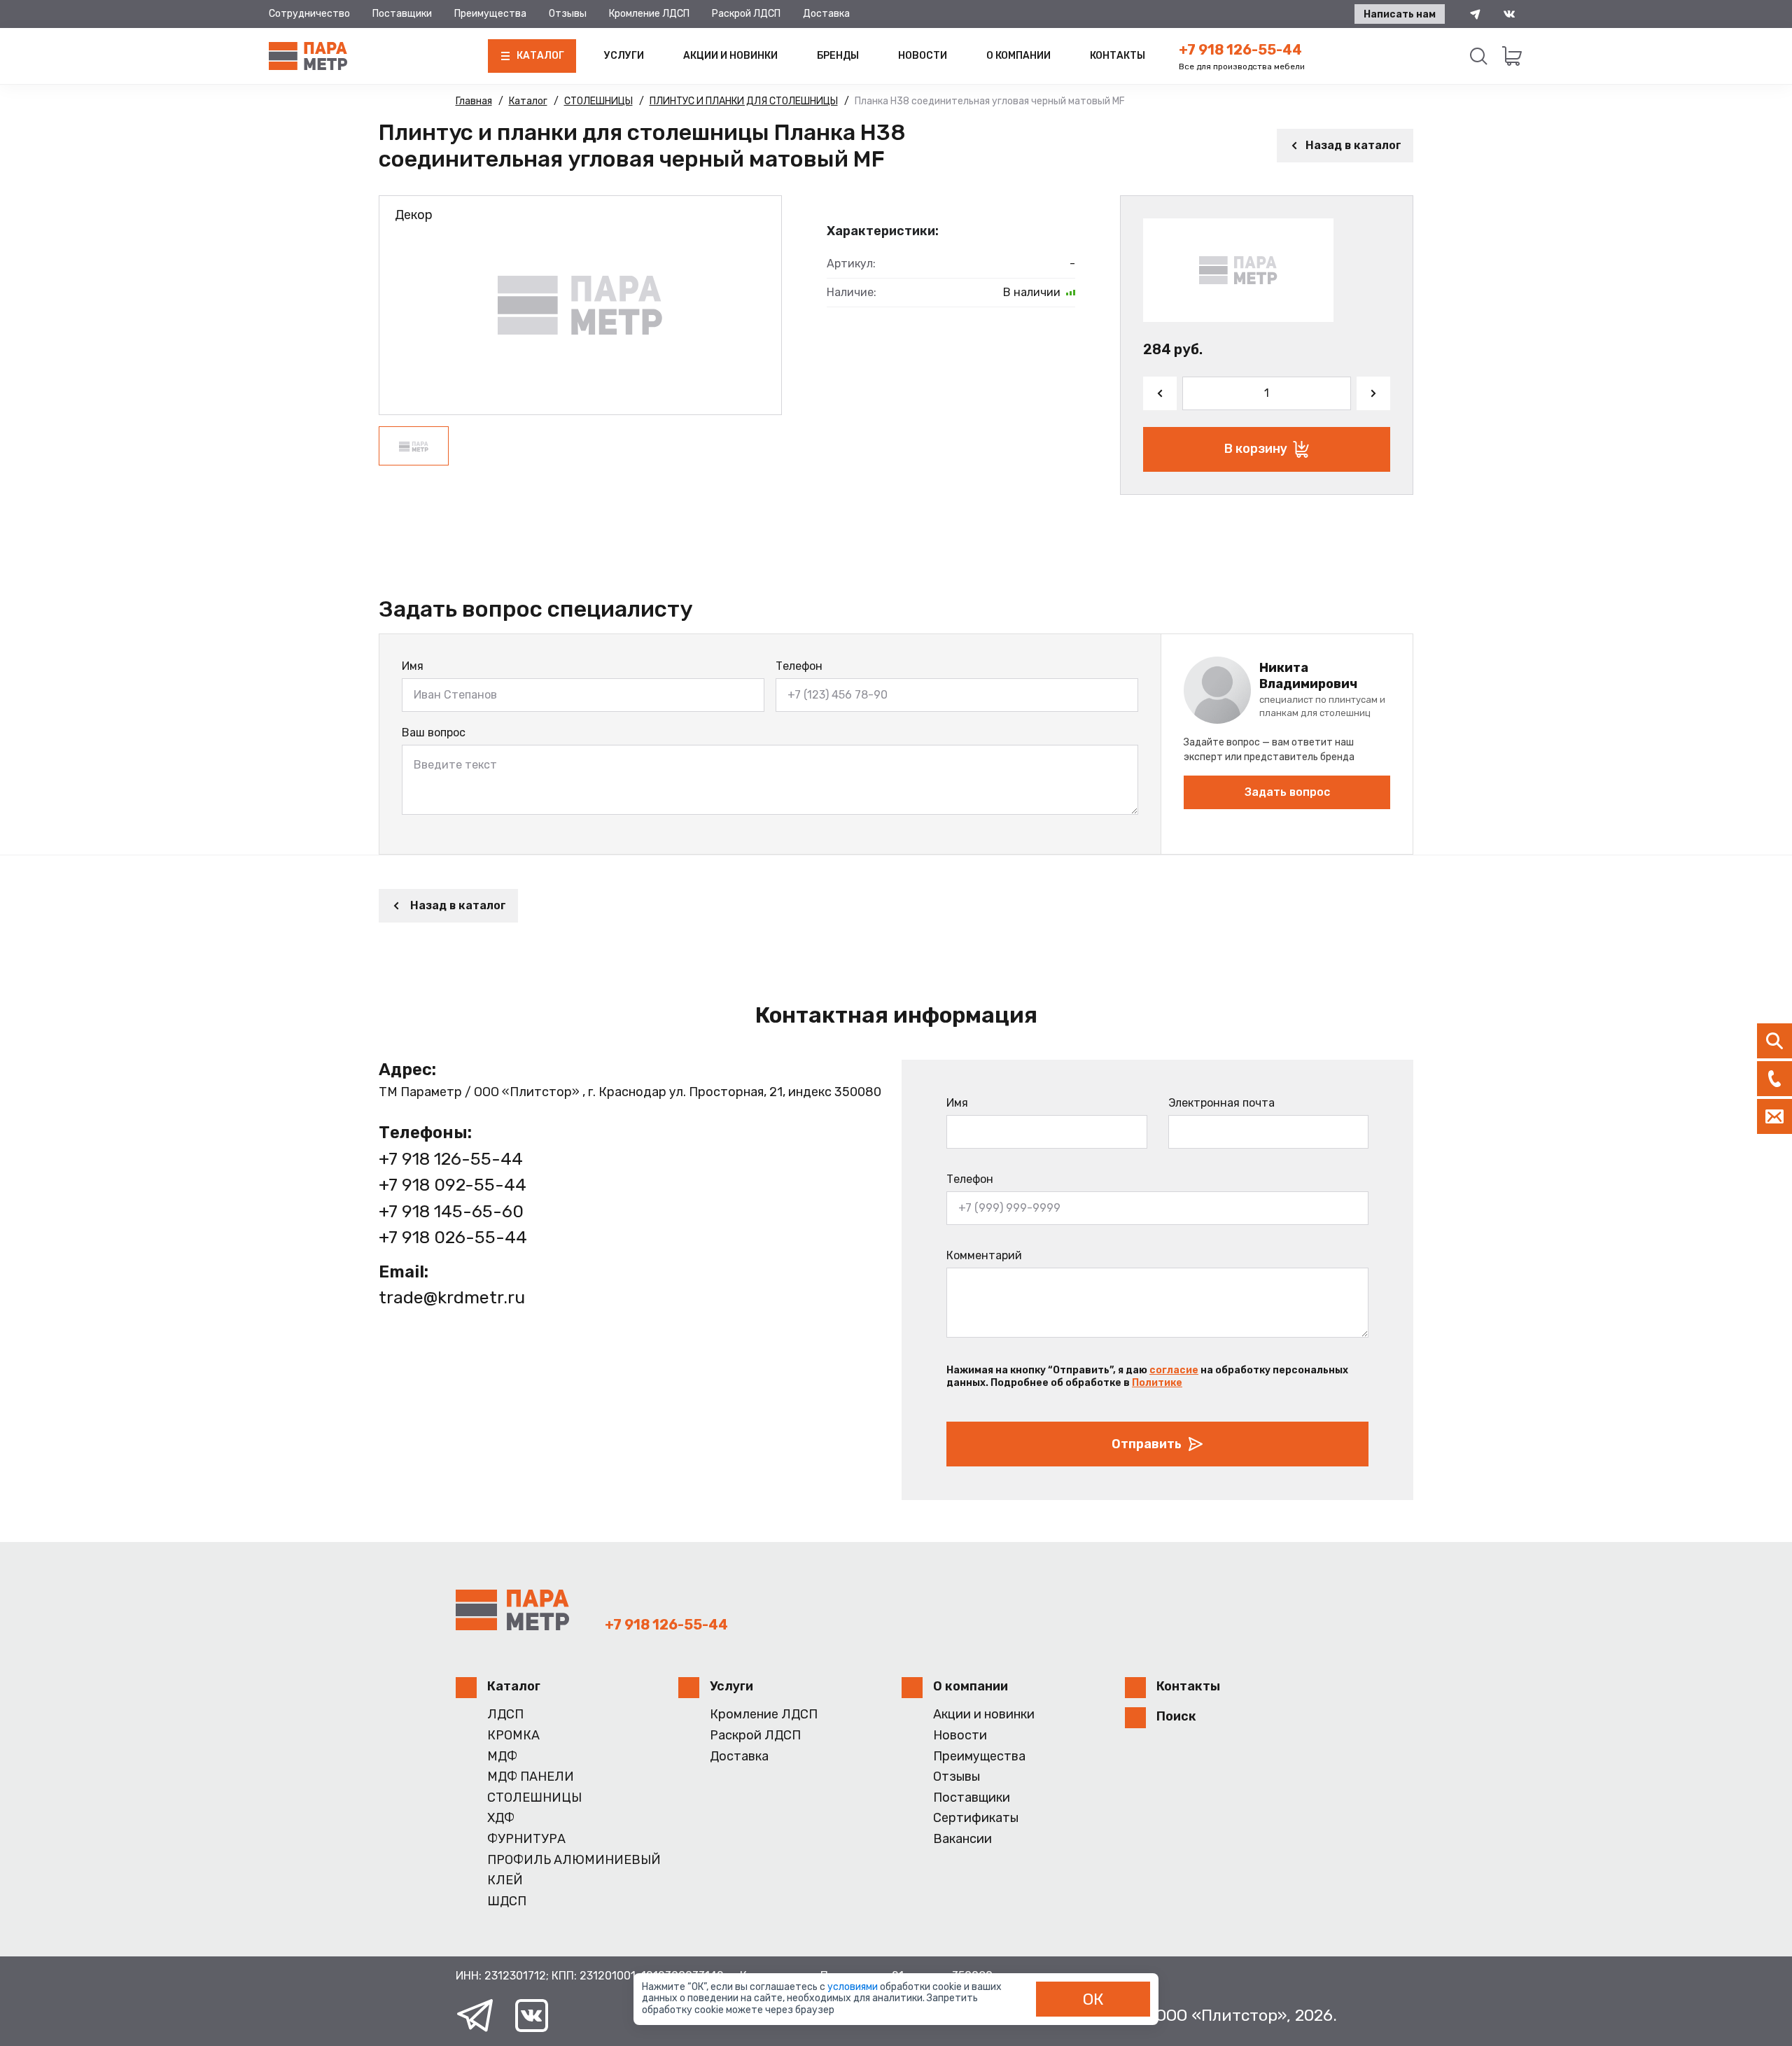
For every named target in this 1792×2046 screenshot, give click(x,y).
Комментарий (984, 1255)
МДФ (502, 1757)
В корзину (1256, 449)
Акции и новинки (730, 56)
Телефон (799, 666)
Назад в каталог (1353, 145)
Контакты (1118, 56)
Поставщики (402, 14)
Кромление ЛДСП (649, 14)
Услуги (624, 56)
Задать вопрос (1287, 792)
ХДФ (501, 1818)
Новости (923, 56)
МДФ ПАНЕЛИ (531, 1777)
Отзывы (568, 14)
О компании (1018, 56)
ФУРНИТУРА (526, 1839)
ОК (1093, 1999)
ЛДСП (505, 1715)
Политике (1157, 1383)
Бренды (838, 56)
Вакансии (962, 1839)
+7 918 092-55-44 (453, 1185)
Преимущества (490, 14)
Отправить (1147, 1444)
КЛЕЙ (505, 1880)
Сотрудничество (309, 14)
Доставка (826, 14)
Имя (413, 666)
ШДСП (507, 1901)
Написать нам (1400, 14)
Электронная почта (1221, 1103)
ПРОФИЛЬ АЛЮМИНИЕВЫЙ (574, 1860)
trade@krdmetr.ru (452, 1297)
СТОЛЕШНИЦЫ (534, 1798)
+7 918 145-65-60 (451, 1211)
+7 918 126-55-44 (1240, 50)
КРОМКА (513, 1736)
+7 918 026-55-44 (453, 1237)
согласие (1174, 1370)
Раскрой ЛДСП (746, 14)
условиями (854, 1987)
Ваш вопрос (434, 733)
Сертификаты (976, 1818)
